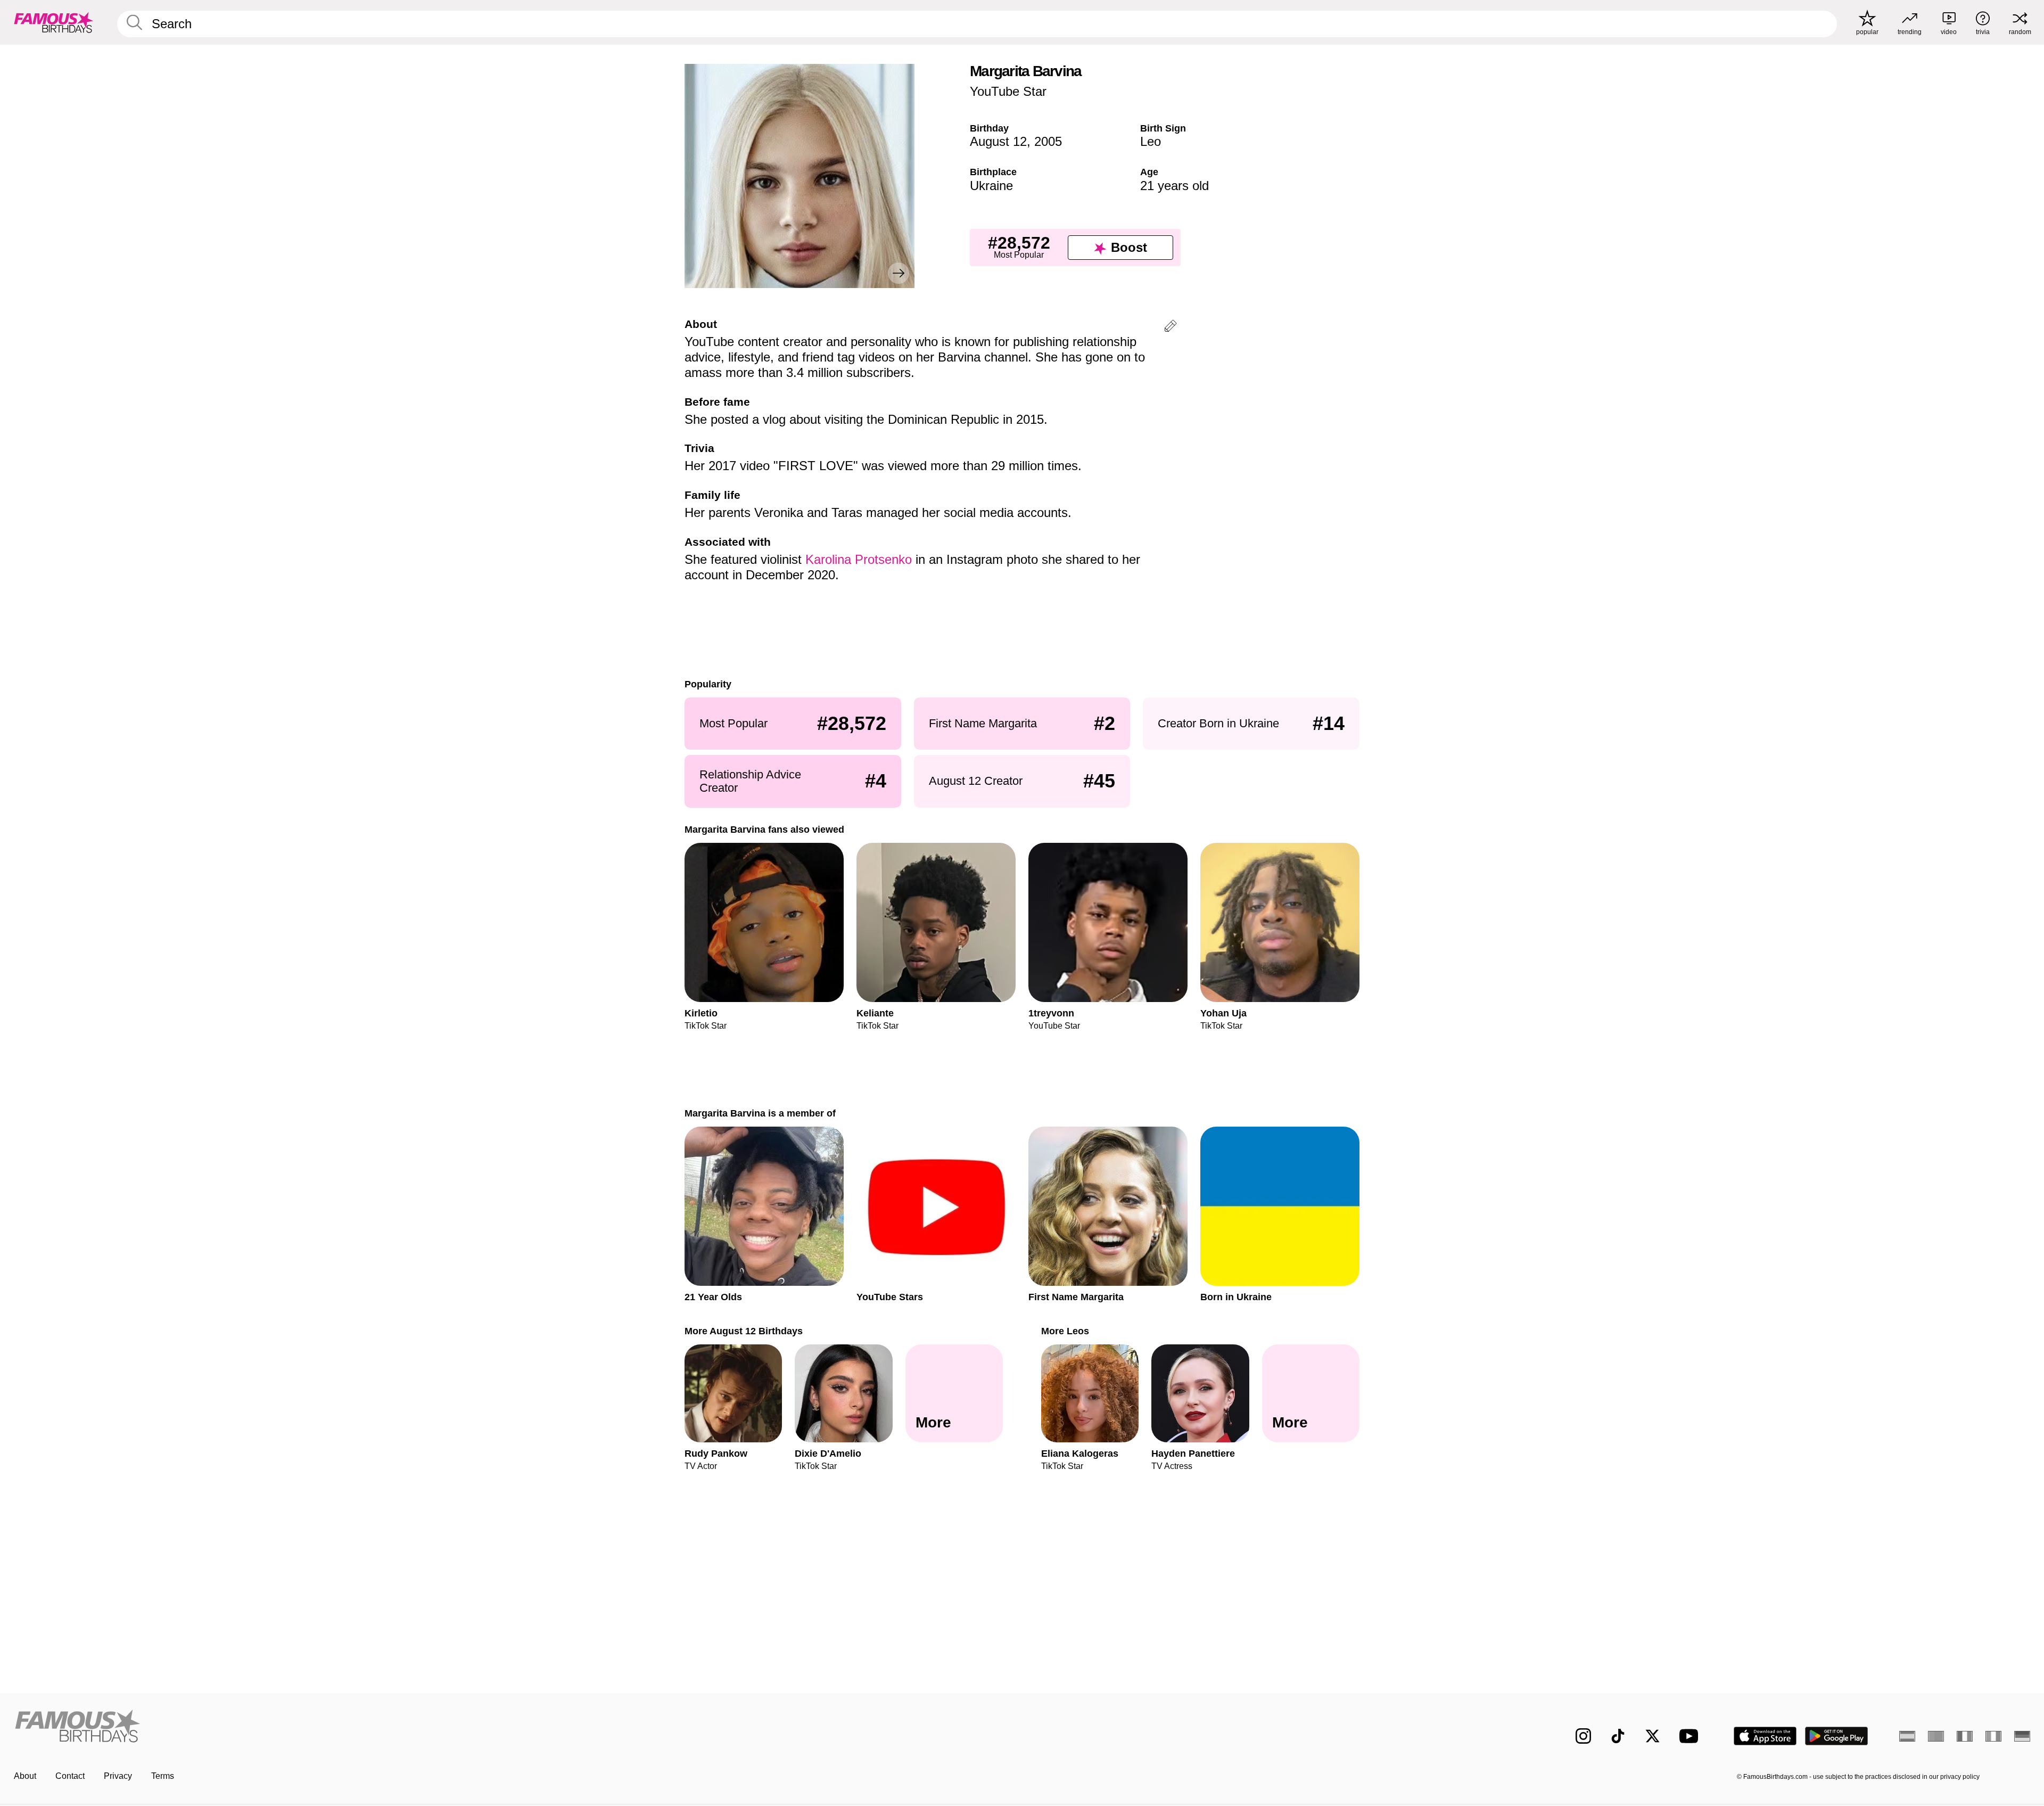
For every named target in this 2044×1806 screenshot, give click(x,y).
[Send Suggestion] (1171, 328)
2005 (1048, 141)
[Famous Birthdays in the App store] (1765, 1736)
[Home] (515, 1727)
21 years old (1175, 186)
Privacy (118, 1776)
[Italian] (1993, 1736)
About (25, 1776)
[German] (2022, 1736)
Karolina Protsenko (859, 559)
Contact (70, 1776)
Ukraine (991, 186)
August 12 (998, 141)
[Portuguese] (1936, 1736)
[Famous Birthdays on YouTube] (1691, 1736)
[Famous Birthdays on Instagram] (1583, 1736)
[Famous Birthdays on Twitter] (1652, 1736)
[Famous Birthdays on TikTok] (1618, 1736)
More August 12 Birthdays (744, 1331)
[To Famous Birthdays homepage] (54, 22)
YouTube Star (1008, 91)
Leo (1151, 141)
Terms (163, 1776)
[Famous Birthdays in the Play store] (1837, 1736)
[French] (1965, 1736)
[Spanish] (1907, 1736)
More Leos (1065, 1331)
